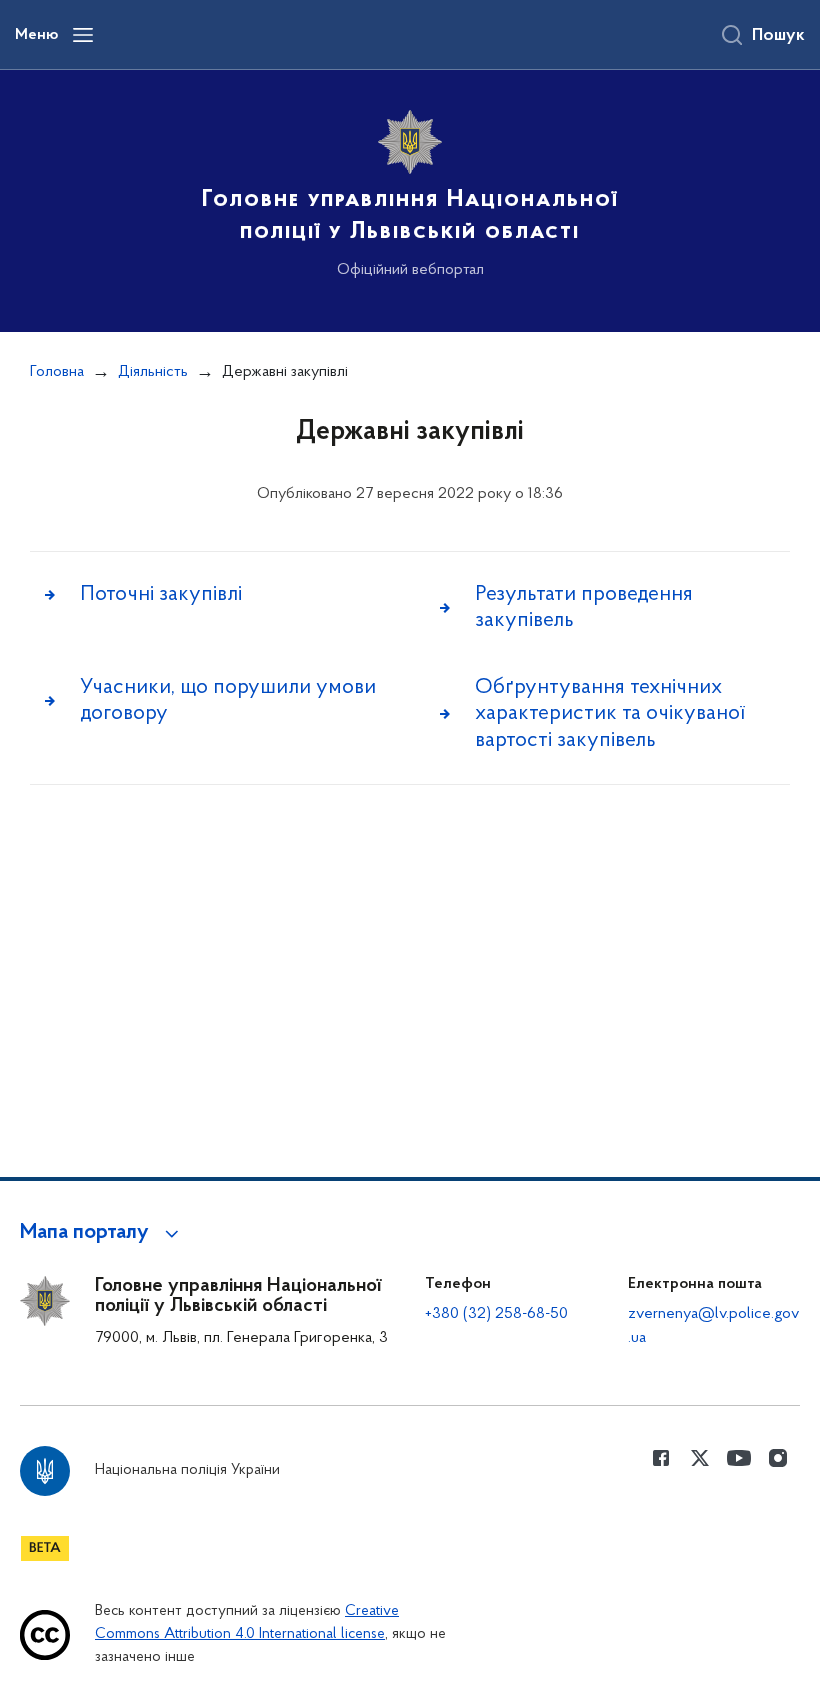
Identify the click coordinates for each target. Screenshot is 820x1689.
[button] (102, 1233)
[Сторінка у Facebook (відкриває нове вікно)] (661, 1458)
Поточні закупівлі (161, 594)
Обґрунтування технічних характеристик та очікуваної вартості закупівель (610, 714)
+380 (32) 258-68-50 (496, 1314)
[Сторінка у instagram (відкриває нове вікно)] (778, 1458)
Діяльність (153, 372)
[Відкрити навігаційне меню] (83, 35)
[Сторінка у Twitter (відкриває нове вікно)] (700, 1458)
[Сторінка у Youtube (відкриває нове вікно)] (739, 1458)
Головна (57, 372)
